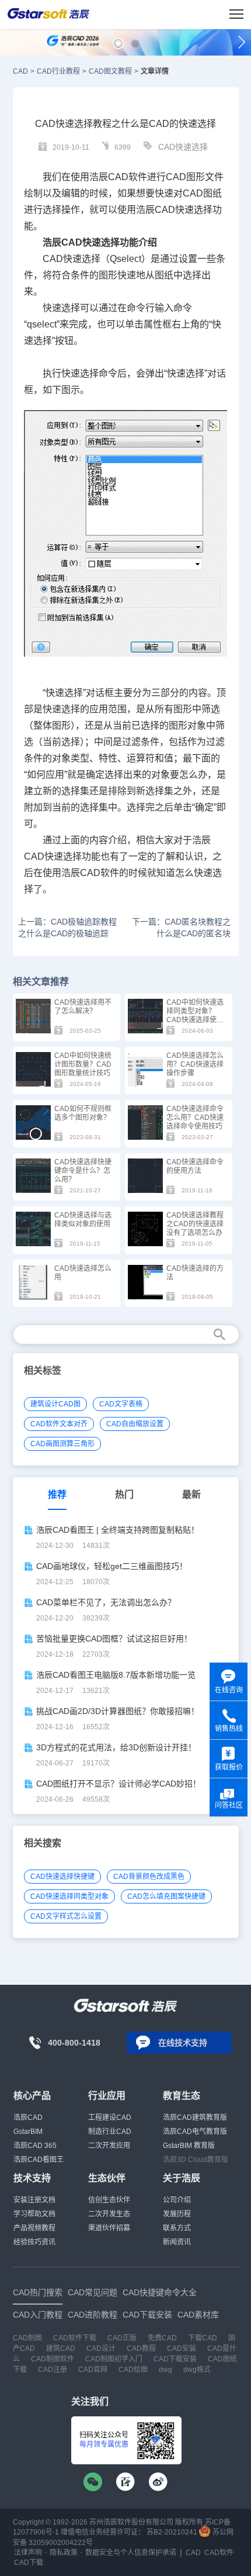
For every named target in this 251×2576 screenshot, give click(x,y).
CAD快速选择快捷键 (62, 1877)
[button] (118, 44)
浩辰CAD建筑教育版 (195, 2118)
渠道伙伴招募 (109, 2228)
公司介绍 (177, 2200)
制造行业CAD (110, 2132)
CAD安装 (182, 2349)
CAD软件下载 (75, 2338)
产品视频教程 (34, 2228)
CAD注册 (53, 2370)
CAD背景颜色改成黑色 (149, 1877)
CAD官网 (93, 2370)
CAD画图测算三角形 (62, 1444)
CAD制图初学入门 (114, 2359)
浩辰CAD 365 (35, 2146)
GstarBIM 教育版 (189, 2146)
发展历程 (177, 2214)
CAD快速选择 (183, 147)
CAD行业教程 (58, 71)
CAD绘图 (133, 2370)
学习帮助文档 (34, 2214)
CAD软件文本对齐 (59, 1424)
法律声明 (28, 2553)
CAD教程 (141, 2349)
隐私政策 (64, 2553)
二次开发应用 (109, 2146)
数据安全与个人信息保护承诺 (131, 2553)
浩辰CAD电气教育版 (195, 2132)
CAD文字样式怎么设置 (66, 1916)
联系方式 (177, 2228)
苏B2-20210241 (172, 2532)
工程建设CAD (110, 2118)
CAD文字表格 (121, 1404)
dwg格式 (197, 2370)
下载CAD (203, 2338)
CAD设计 (101, 2349)
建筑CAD (61, 2349)
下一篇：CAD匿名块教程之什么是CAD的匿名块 (181, 927)
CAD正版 (122, 2338)
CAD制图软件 (53, 2359)
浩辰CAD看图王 (39, 2160)
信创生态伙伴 (109, 2200)
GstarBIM (28, 2132)
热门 (124, 1494)
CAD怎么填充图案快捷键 (166, 1896)
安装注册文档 (34, 2200)
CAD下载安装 (175, 2359)
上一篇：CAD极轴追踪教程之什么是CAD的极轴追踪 (67, 927)
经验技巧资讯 (34, 2242)
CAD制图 (27, 2338)
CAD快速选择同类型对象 (69, 1896)
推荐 (57, 1494)
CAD (20, 71)
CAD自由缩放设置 (135, 1424)
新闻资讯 (177, 2242)
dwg (165, 2370)
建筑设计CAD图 (55, 1404)
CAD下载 (29, 2563)
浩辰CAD (28, 2118)
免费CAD (162, 2338)
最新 (191, 1494)
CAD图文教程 (110, 71)
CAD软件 (219, 2553)
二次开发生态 (109, 2214)
